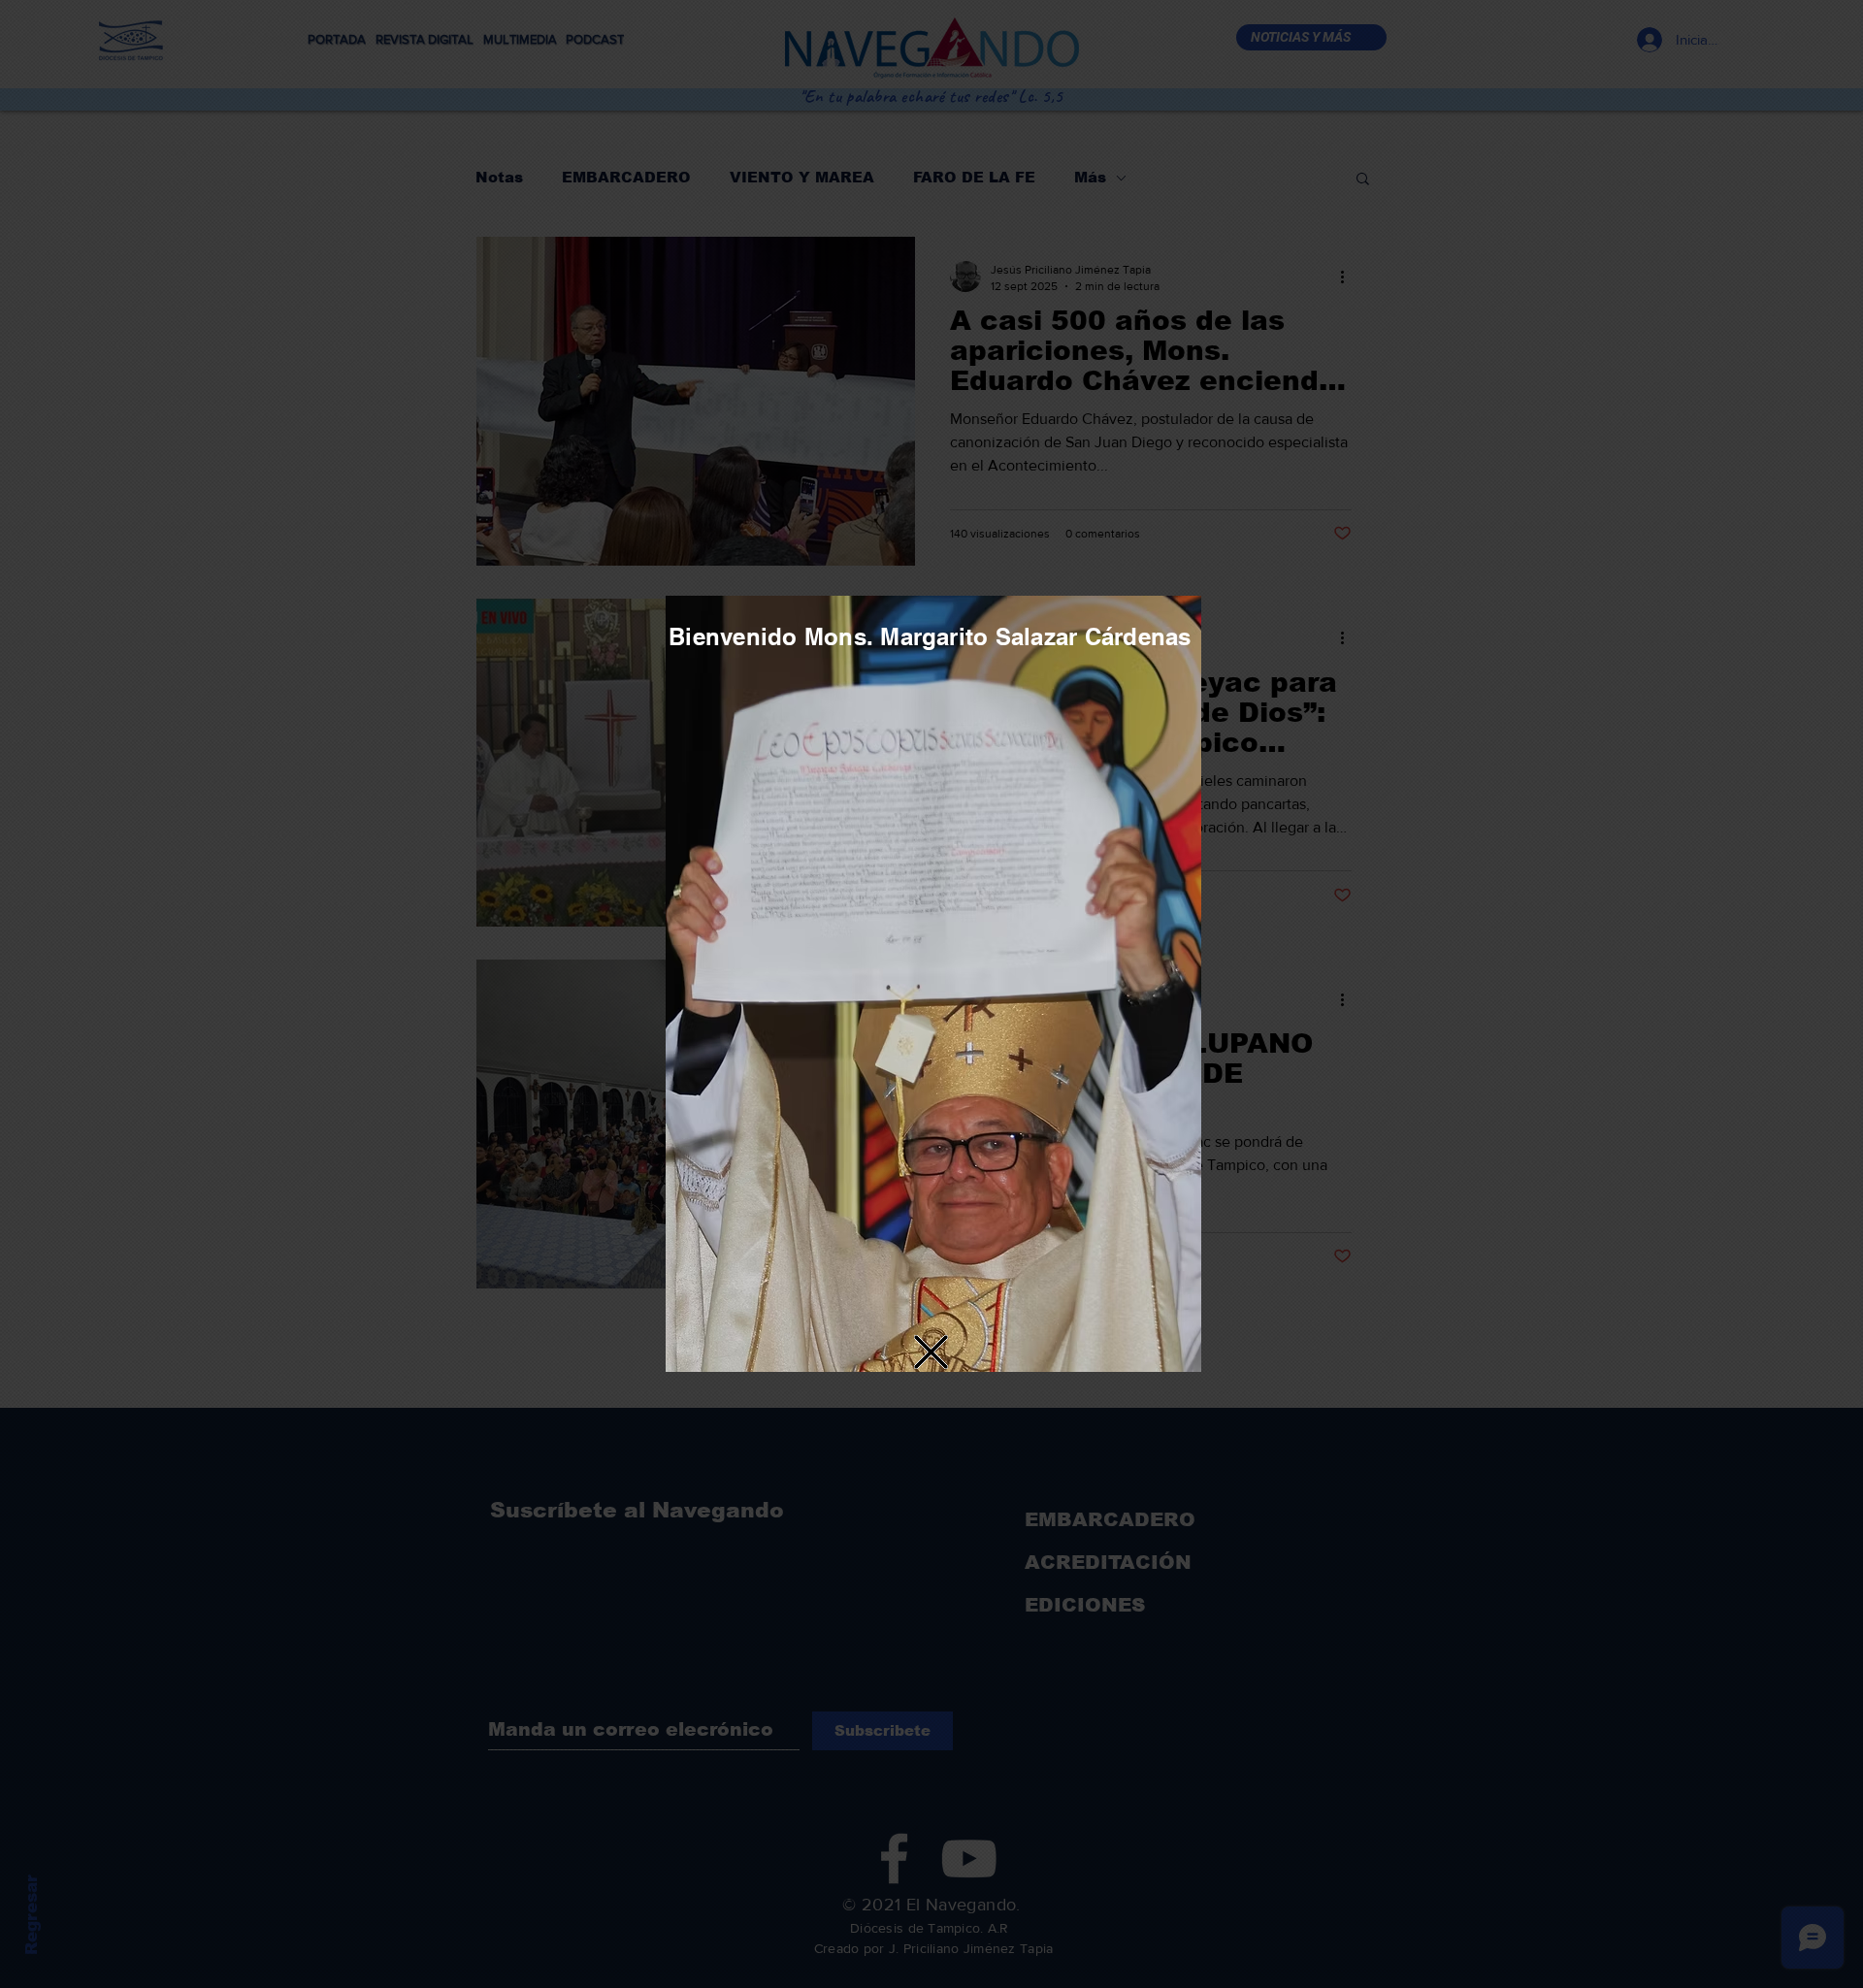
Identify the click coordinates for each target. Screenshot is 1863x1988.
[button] (931, 1352)
